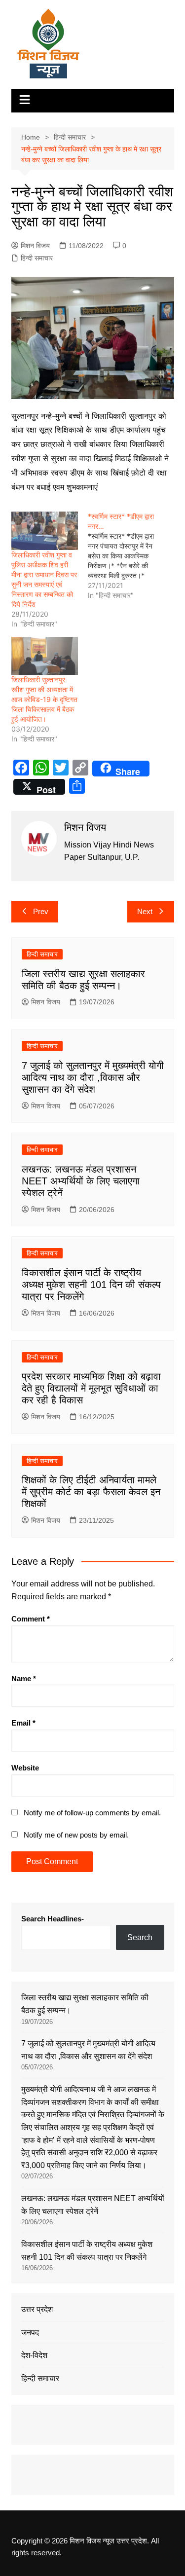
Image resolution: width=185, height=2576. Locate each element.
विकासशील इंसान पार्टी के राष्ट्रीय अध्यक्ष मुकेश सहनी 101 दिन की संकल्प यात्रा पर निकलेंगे (91, 1285)
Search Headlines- (53, 1919)
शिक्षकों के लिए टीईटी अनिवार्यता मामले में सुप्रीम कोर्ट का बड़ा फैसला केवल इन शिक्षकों (91, 1492)
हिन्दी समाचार (37, 258)
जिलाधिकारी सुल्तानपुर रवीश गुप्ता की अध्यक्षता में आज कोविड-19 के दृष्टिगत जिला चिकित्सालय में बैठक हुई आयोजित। (44, 699)
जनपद (30, 2333)
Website (25, 1768)
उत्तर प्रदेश (37, 2309)
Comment (31, 1619)
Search (140, 1937)
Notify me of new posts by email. (76, 1835)
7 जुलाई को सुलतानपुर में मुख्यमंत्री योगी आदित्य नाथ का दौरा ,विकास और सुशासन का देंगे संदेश (93, 1077)
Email (23, 1723)
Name (24, 1678)
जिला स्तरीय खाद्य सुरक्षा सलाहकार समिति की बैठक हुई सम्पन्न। (85, 2004)
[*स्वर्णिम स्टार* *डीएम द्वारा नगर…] (126, 556)
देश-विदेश (34, 2355)
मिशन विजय (35, 246)
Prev (41, 911)
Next (145, 911)
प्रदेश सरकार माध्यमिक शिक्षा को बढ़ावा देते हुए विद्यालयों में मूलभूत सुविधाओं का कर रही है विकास (91, 1388)
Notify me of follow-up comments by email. (92, 1813)
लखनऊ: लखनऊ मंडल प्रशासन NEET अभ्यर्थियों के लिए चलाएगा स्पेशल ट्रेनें (81, 1181)
